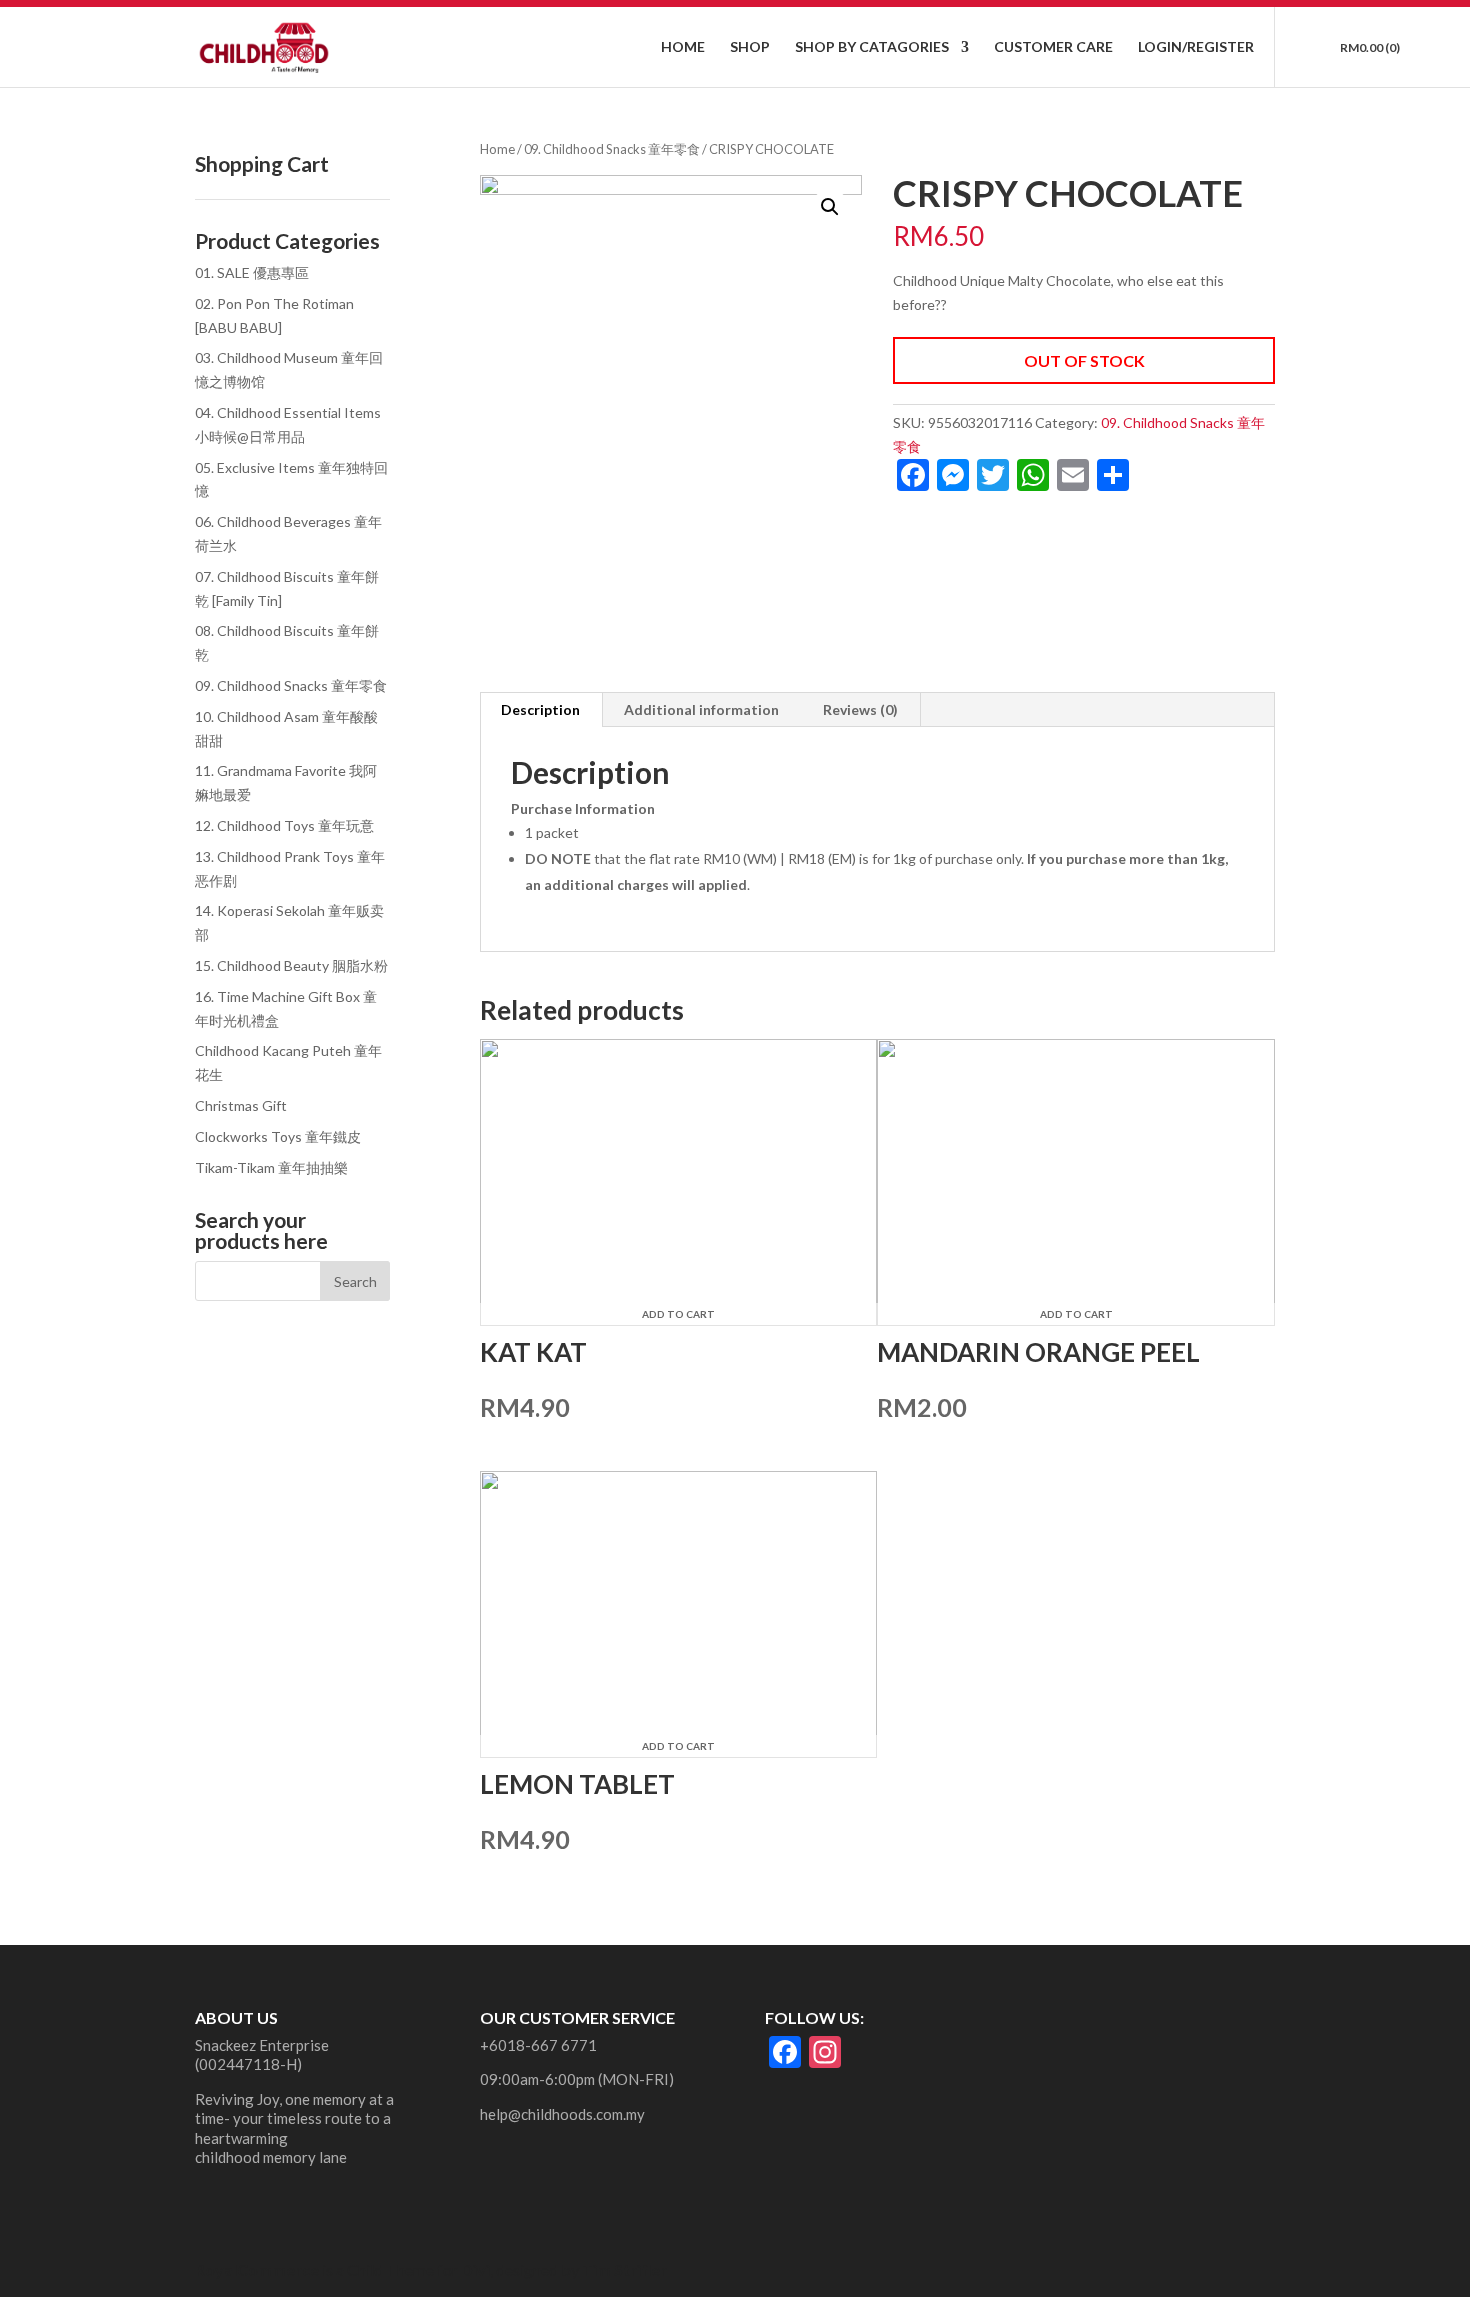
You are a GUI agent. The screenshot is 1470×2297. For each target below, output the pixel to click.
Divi (475, 2269)
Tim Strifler (624, 2269)
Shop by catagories (872, 47)
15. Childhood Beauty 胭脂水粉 (291, 965)
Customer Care (1053, 47)
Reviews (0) (860, 709)
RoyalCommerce (257, 2269)
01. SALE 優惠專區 (252, 272)
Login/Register (1196, 47)
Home (683, 47)
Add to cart (678, 1314)
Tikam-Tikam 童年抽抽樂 (271, 1167)
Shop (750, 47)
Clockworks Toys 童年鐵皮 (278, 1136)
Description (540, 709)
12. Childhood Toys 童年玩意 (284, 825)
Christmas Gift (241, 1105)
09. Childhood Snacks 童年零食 (612, 149)
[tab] (541, 710)
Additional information (701, 709)
